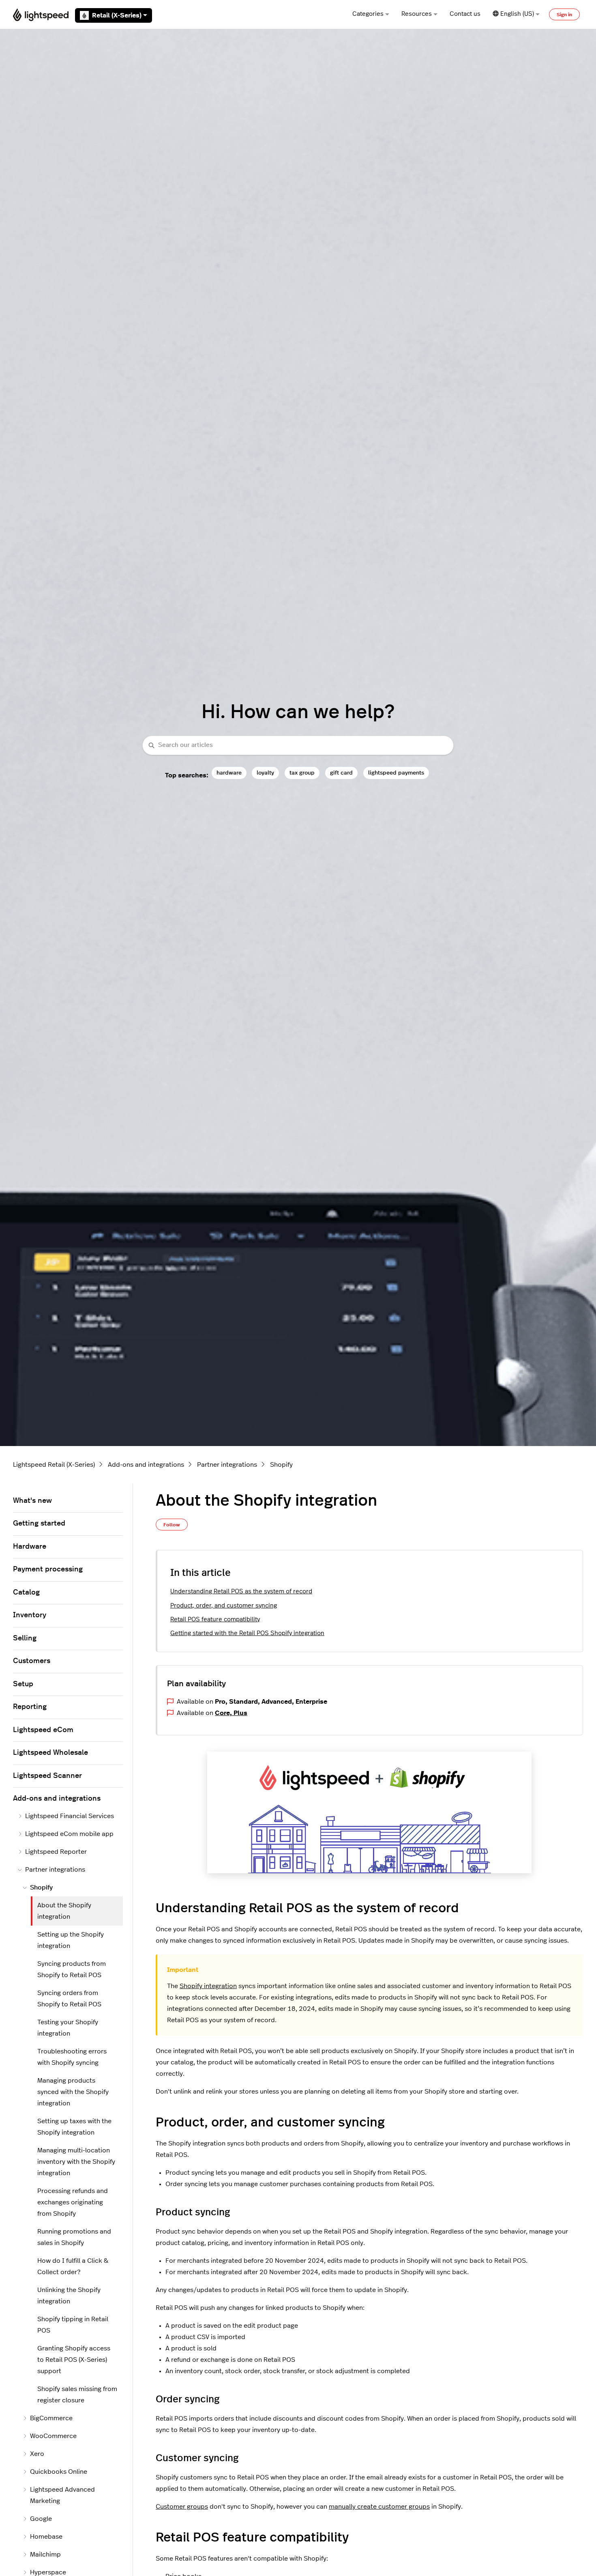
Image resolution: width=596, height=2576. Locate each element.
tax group (302, 773)
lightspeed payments (396, 773)
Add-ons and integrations (146, 1465)
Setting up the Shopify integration (71, 1940)
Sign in (564, 15)
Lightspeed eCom (43, 1730)
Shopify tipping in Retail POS (73, 2325)
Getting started (39, 1524)
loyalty (265, 773)
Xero (37, 2454)
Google (41, 2519)
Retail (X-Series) (117, 15)
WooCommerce (53, 2436)
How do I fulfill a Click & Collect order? (73, 2266)
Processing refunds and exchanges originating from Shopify (73, 2202)
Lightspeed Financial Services (70, 1816)
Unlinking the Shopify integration (69, 2296)
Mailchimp (45, 2554)
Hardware (30, 1547)
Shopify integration (208, 1986)
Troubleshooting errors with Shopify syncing (72, 2057)
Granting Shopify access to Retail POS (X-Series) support (74, 2360)
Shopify (281, 1465)
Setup (23, 1684)
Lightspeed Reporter (56, 1852)
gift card (341, 773)
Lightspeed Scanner (47, 1776)
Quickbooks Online (59, 2472)
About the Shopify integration (64, 1911)
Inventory (30, 1615)
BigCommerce (51, 2418)
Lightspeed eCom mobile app (69, 1834)
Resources (417, 14)
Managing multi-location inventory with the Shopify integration (76, 2162)
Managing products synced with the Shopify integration (73, 2092)
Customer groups (182, 2507)
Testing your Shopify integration (68, 2028)
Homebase (46, 2537)
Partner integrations (227, 1465)
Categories (368, 14)
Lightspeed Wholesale (50, 1753)
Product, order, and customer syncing (224, 1606)
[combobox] (298, 746)
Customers (32, 1661)
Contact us (465, 14)
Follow (172, 1525)
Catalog (26, 1593)
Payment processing (48, 1569)
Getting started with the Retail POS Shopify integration (247, 1633)
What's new (32, 1501)
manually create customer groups (379, 2507)
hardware (229, 773)
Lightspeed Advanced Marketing (62, 2495)
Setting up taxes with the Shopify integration (74, 2127)
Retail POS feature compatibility (215, 1619)
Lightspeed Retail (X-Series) (54, 1465)
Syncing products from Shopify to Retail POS (72, 1969)
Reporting (30, 1707)
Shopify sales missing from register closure (77, 2395)
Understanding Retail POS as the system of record (241, 1591)
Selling (25, 1638)
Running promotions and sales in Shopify (74, 2237)
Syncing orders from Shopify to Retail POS (69, 1999)
